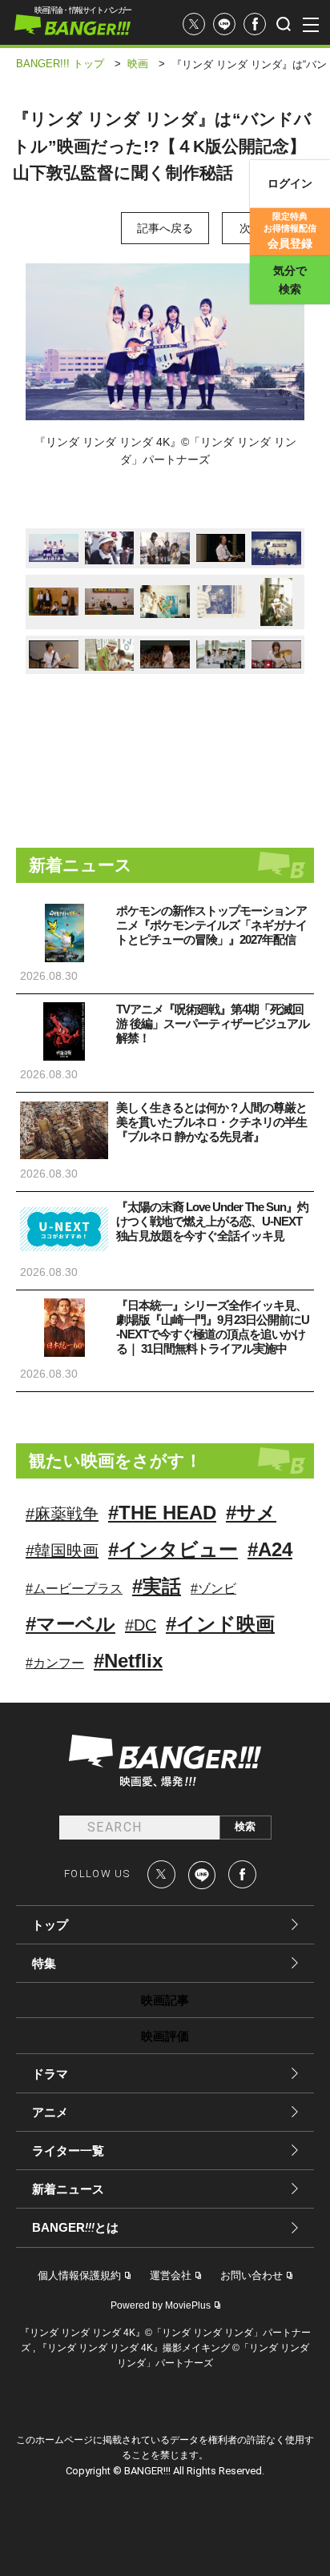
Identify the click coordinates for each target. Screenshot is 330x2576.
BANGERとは (75, 2228)
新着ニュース (68, 2189)
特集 (44, 1963)
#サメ (251, 1513)
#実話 (157, 1586)
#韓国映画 (62, 1551)
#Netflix (128, 1661)
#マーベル (70, 1624)
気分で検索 (290, 280)
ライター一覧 (68, 2151)
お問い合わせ (252, 2275)
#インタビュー (173, 1549)
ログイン (290, 183)
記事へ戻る (165, 228)
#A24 (270, 1549)
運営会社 (171, 2275)
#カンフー (55, 1663)
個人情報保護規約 (79, 2275)
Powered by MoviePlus (161, 2305)
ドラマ (50, 2074)
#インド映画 (220, 1624)
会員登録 (290, 231)
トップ (50, 1925)
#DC (141, 1625)
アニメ (50, 2112)
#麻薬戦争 (62, 1514)
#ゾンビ (213, 1589)
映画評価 (165, 2036)
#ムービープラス (74, 1589)
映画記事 (165, 2000)
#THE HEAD (162, 1513)
